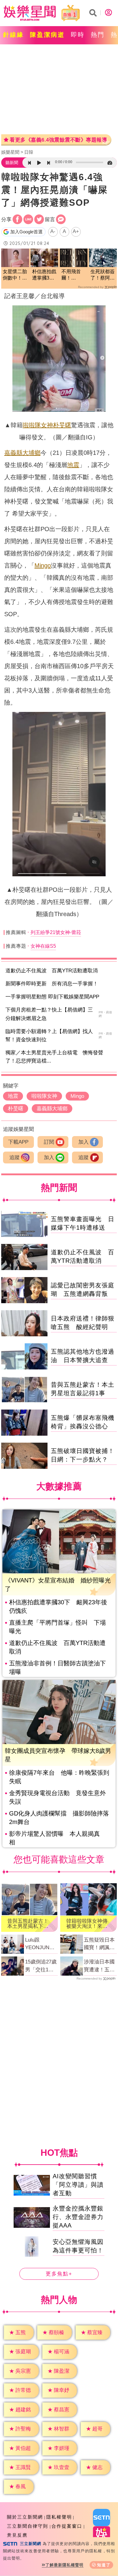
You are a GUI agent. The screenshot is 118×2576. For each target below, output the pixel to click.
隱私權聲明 (59, 2517)
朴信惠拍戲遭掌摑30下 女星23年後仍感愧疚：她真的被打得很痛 (44, 275)
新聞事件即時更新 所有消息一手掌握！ (52, 984)
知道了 (104, 2565)
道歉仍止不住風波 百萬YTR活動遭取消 (52, 971)
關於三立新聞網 (25, 2517)
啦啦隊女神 (38, 425)
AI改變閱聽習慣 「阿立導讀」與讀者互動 (78, 2185)
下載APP (18, 1142)
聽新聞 (12, 163)
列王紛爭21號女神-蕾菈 (56, 932)
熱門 (98, 35)
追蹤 (15, 1157)
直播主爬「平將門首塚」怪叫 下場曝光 (57, 1627)
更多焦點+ (59, 2274)
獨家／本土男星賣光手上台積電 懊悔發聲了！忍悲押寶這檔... (54, 1057)
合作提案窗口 (67, 2526)
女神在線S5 (43, 946)
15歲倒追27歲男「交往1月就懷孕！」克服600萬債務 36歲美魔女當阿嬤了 (42, 1966)
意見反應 (17, 2535)
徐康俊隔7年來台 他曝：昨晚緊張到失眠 (59, 1777)
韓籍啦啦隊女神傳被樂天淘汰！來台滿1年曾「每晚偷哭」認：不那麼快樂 (87, 1924)
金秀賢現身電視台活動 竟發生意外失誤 (57, 1797)
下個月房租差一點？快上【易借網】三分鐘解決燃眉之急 (49, 1014)
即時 (78, 35)
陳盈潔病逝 (47, 35)
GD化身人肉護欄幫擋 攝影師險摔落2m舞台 (59, 1818)
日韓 (29, 152)
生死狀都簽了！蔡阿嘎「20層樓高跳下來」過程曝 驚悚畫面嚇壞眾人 (103, 275)
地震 (73, 465)
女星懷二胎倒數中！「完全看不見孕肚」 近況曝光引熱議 (15, 275)
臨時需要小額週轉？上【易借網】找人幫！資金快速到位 (49, 1036)
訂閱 (49, 1142)
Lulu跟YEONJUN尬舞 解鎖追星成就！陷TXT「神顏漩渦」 (41, 1944)
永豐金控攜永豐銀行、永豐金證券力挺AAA (78, 2217)
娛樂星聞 (10, 152)
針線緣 (13, 35)
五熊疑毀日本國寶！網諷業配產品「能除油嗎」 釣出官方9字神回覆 (99, 1944)
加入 (84, 1142)
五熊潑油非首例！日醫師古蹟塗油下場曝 (57, 1668)
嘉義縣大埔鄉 (22, 453)
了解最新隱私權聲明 (64, 2565)
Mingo (43, 565)
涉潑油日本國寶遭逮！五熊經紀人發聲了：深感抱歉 (99, 1966)
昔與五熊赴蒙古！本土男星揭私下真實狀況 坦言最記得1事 (28, 1924)
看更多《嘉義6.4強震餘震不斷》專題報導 (58, 140)
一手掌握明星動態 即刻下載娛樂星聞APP (52, 997)
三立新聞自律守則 (28, 2526)
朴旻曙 (62, 425)
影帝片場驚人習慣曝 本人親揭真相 (54, 1838)
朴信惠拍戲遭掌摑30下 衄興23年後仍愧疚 (58, 1606)
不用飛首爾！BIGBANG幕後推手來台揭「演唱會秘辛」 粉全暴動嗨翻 (74, 275)
